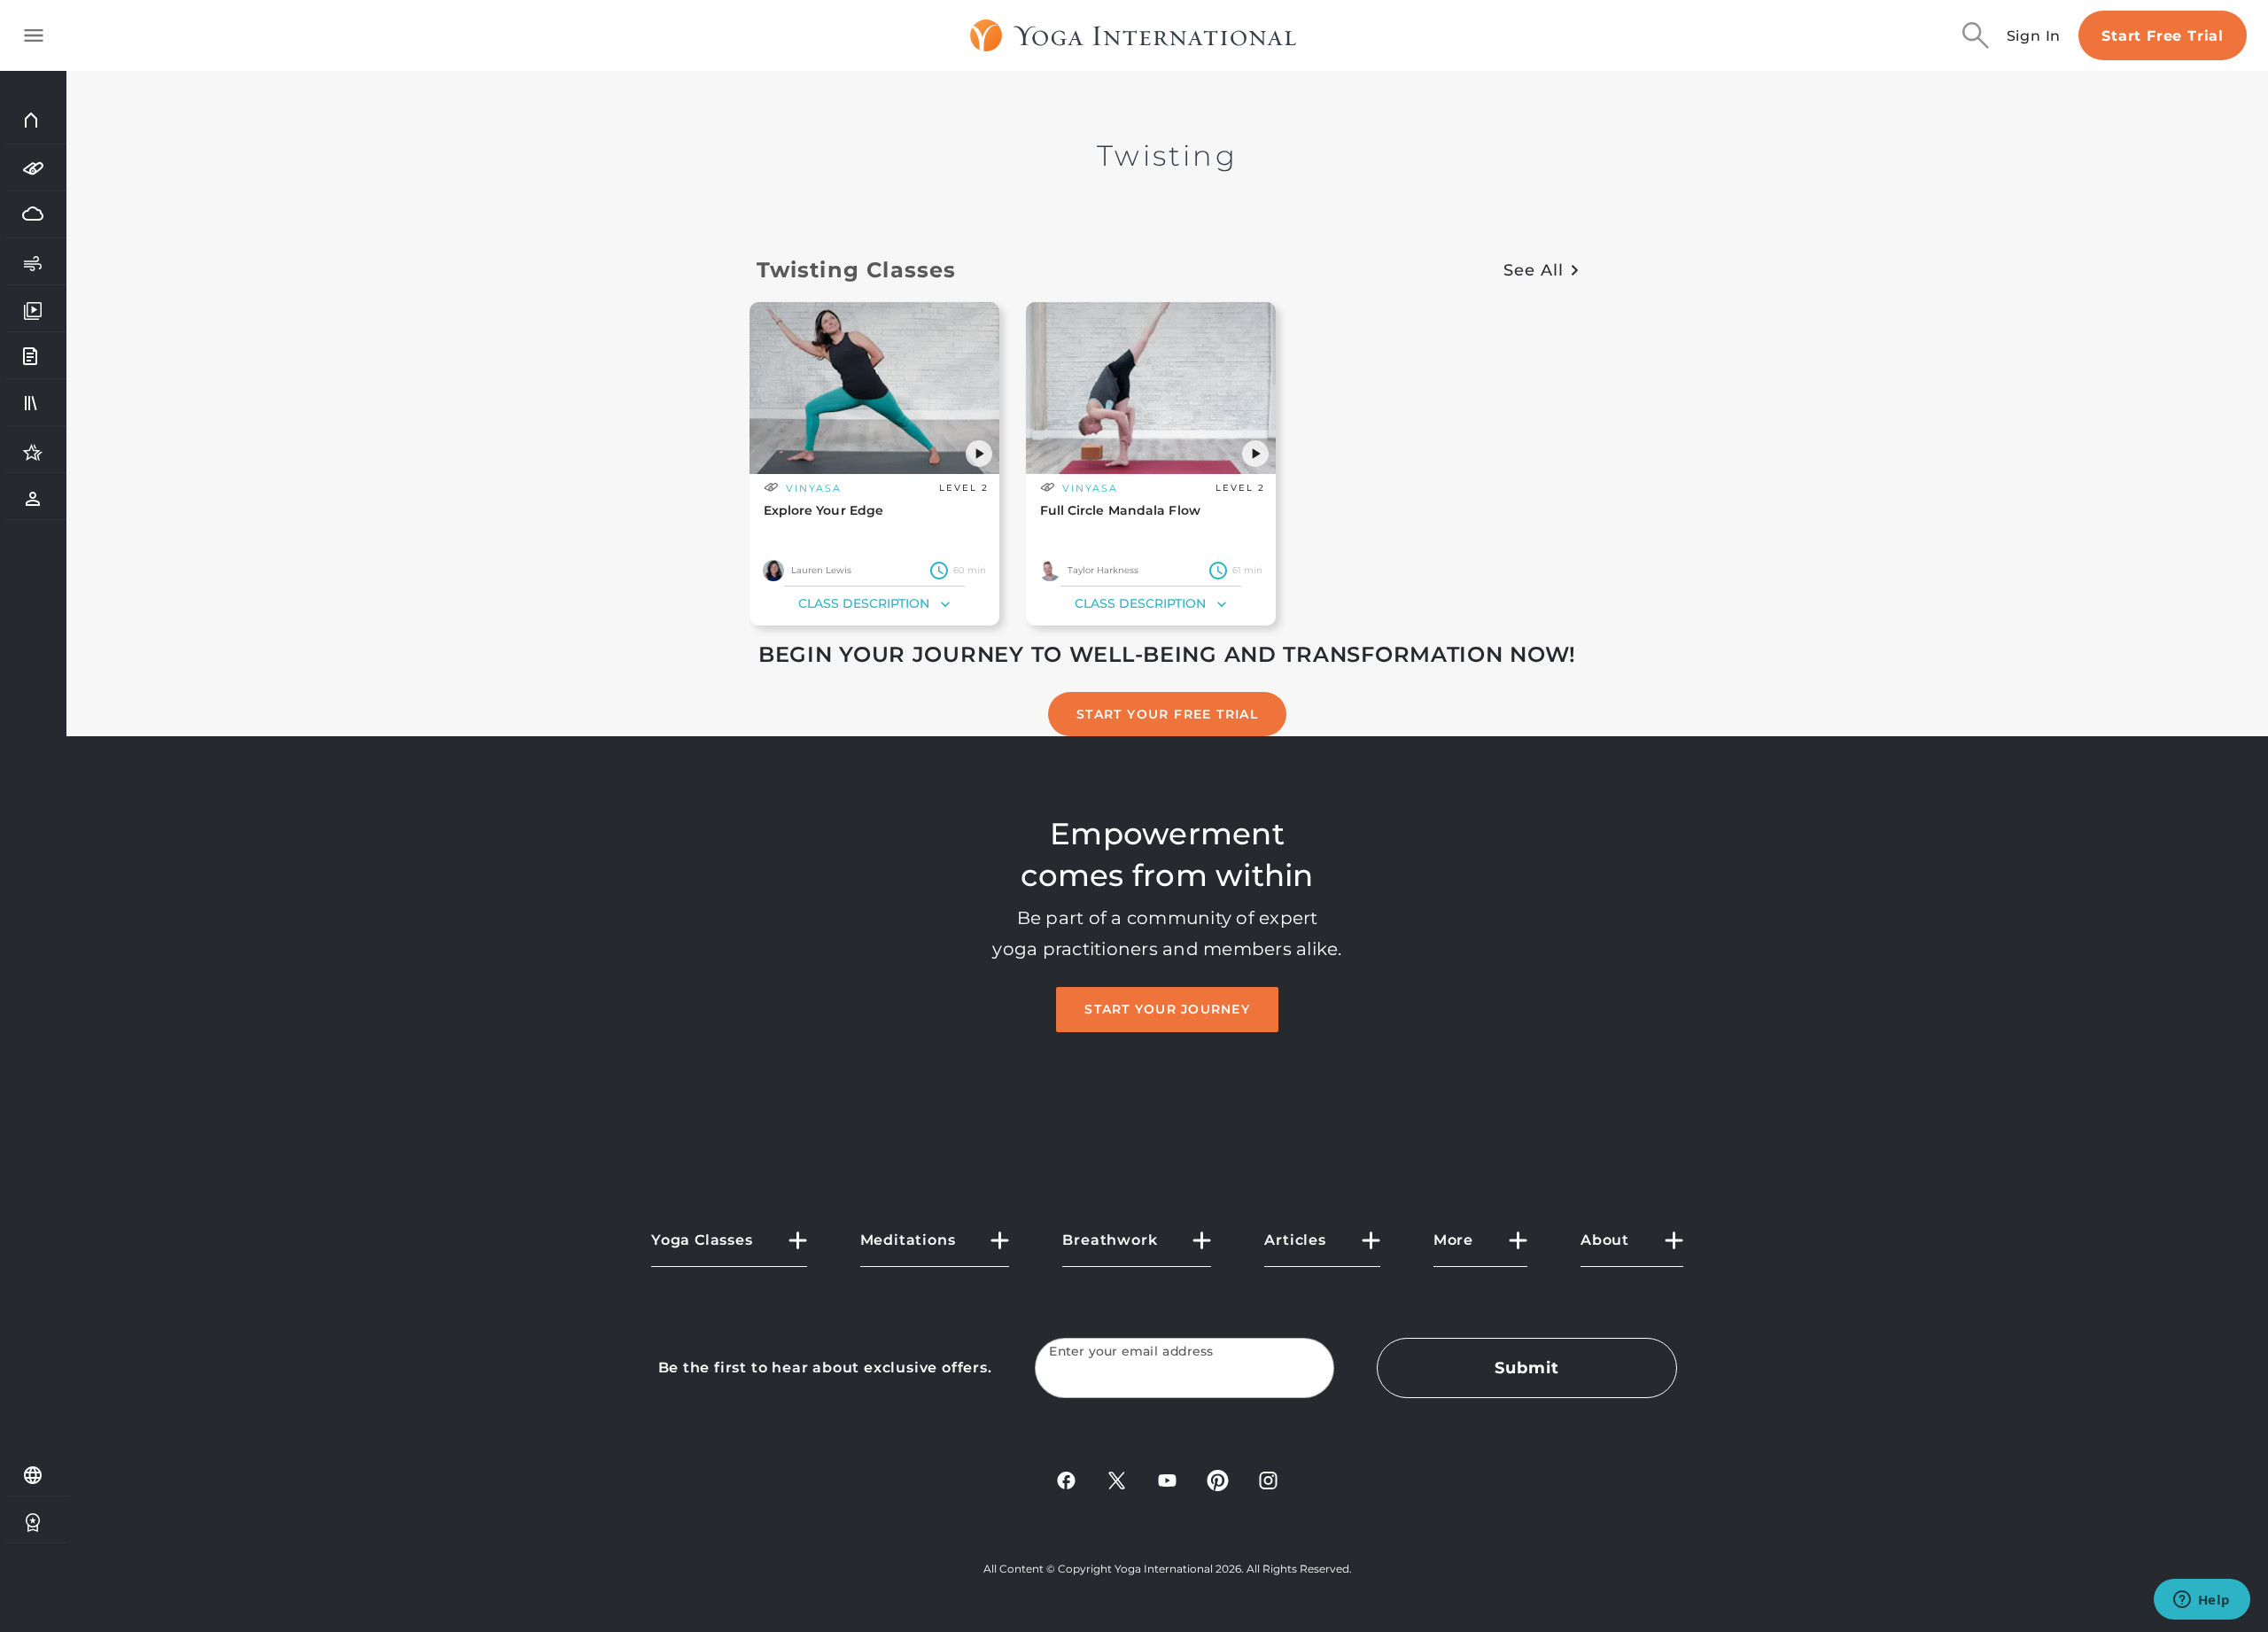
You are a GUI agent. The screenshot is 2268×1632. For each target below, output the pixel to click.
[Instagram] (1268, 1479)
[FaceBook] (1066, 1479)
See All (1533, 270)
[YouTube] (1167, 1479)
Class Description (864, 603)
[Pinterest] (1218, 1479)
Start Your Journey (1167, 1009)
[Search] (1976, 35)
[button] (979, 454)
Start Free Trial (2163, 36)
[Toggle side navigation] (34, 35)
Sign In (2034, 36)
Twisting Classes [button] (857, 270)
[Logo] (1134, 35)
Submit (1526, 1368)
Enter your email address (1131, 1352)
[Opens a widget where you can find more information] (2202, 1601)
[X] (1117, 1479)
